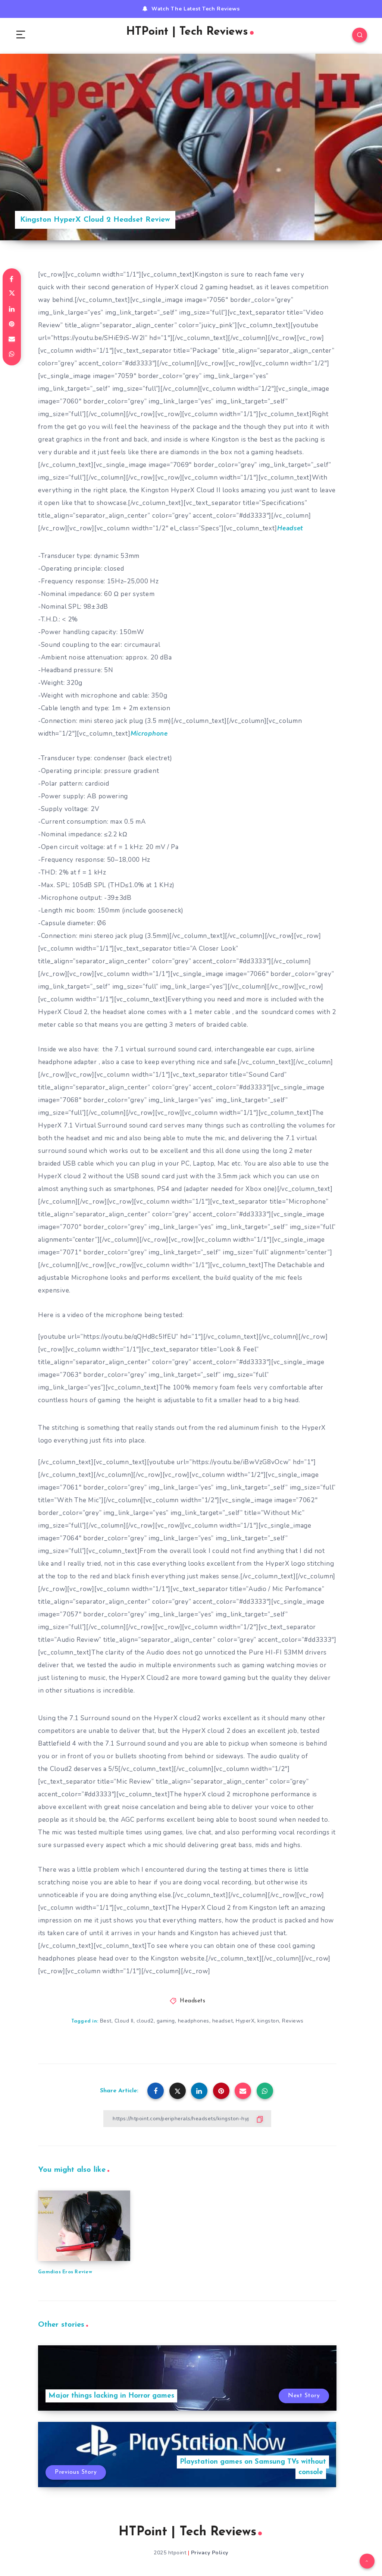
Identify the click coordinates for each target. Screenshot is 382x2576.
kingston (268, 2021)
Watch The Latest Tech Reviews (195, 9)
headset (223, 2021)
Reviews (293, 2021)
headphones (194, 2021)
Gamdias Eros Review (65, 2272)
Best (106, 2021)
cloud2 (145, 2021)
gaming (166, 2021)
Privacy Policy (210, 2553)
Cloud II (124, 2021)
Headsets (192, 2001)
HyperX (245, 2021)
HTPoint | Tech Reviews (187, 32)
